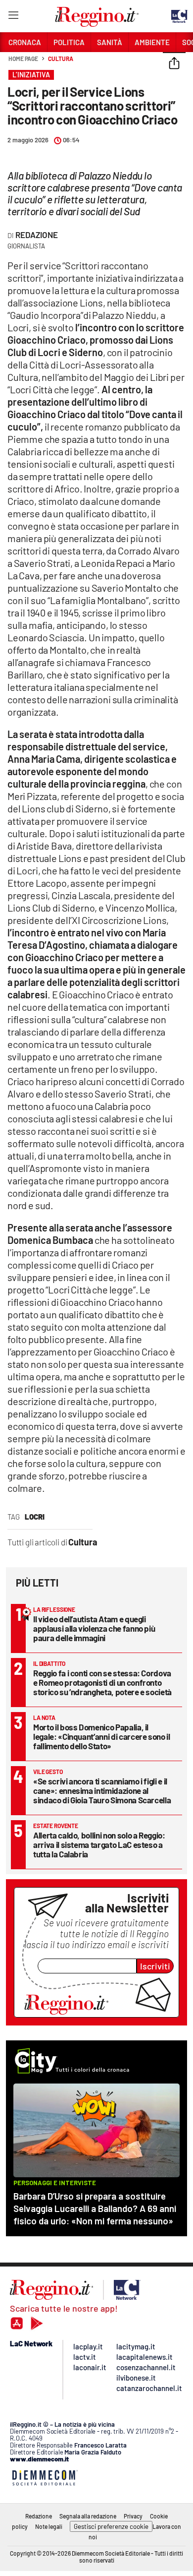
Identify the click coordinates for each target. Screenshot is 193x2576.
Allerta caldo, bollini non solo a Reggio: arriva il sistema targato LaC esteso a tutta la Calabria (99, 1844)
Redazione (37, 235)
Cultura (60, 59)
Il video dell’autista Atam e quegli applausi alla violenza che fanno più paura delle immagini (94, 1628)
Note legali (49, 2526)
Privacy (133, 2516)
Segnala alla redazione (88, 2516)
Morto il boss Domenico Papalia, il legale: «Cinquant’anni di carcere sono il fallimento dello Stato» (102, 1736)
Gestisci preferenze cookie (111, 2526)
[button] (174, 64)
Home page (23, 59)
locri (35, 1517)
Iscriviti (155, 1966)
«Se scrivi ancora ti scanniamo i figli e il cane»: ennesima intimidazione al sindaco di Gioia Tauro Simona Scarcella (102, 1790)
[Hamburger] (13, 17)
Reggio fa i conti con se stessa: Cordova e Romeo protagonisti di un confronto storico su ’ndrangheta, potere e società (102, 1682)
